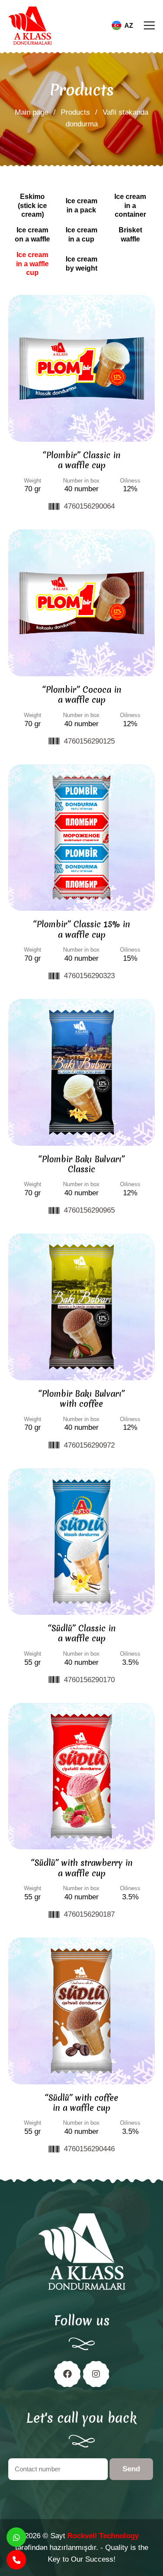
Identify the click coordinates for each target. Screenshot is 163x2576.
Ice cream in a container (130, 206)
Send (131, 2469)
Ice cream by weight (81, 264)
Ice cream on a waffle (32, 235)
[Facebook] (67, 2374)
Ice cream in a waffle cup (32, 264)
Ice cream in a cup (81, 235)
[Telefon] (16, 2560)
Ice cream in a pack (81, 205)
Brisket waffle (130, 235)
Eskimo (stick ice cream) (32, 206)
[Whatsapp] (16, 2537)
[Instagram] (96, 2374)
